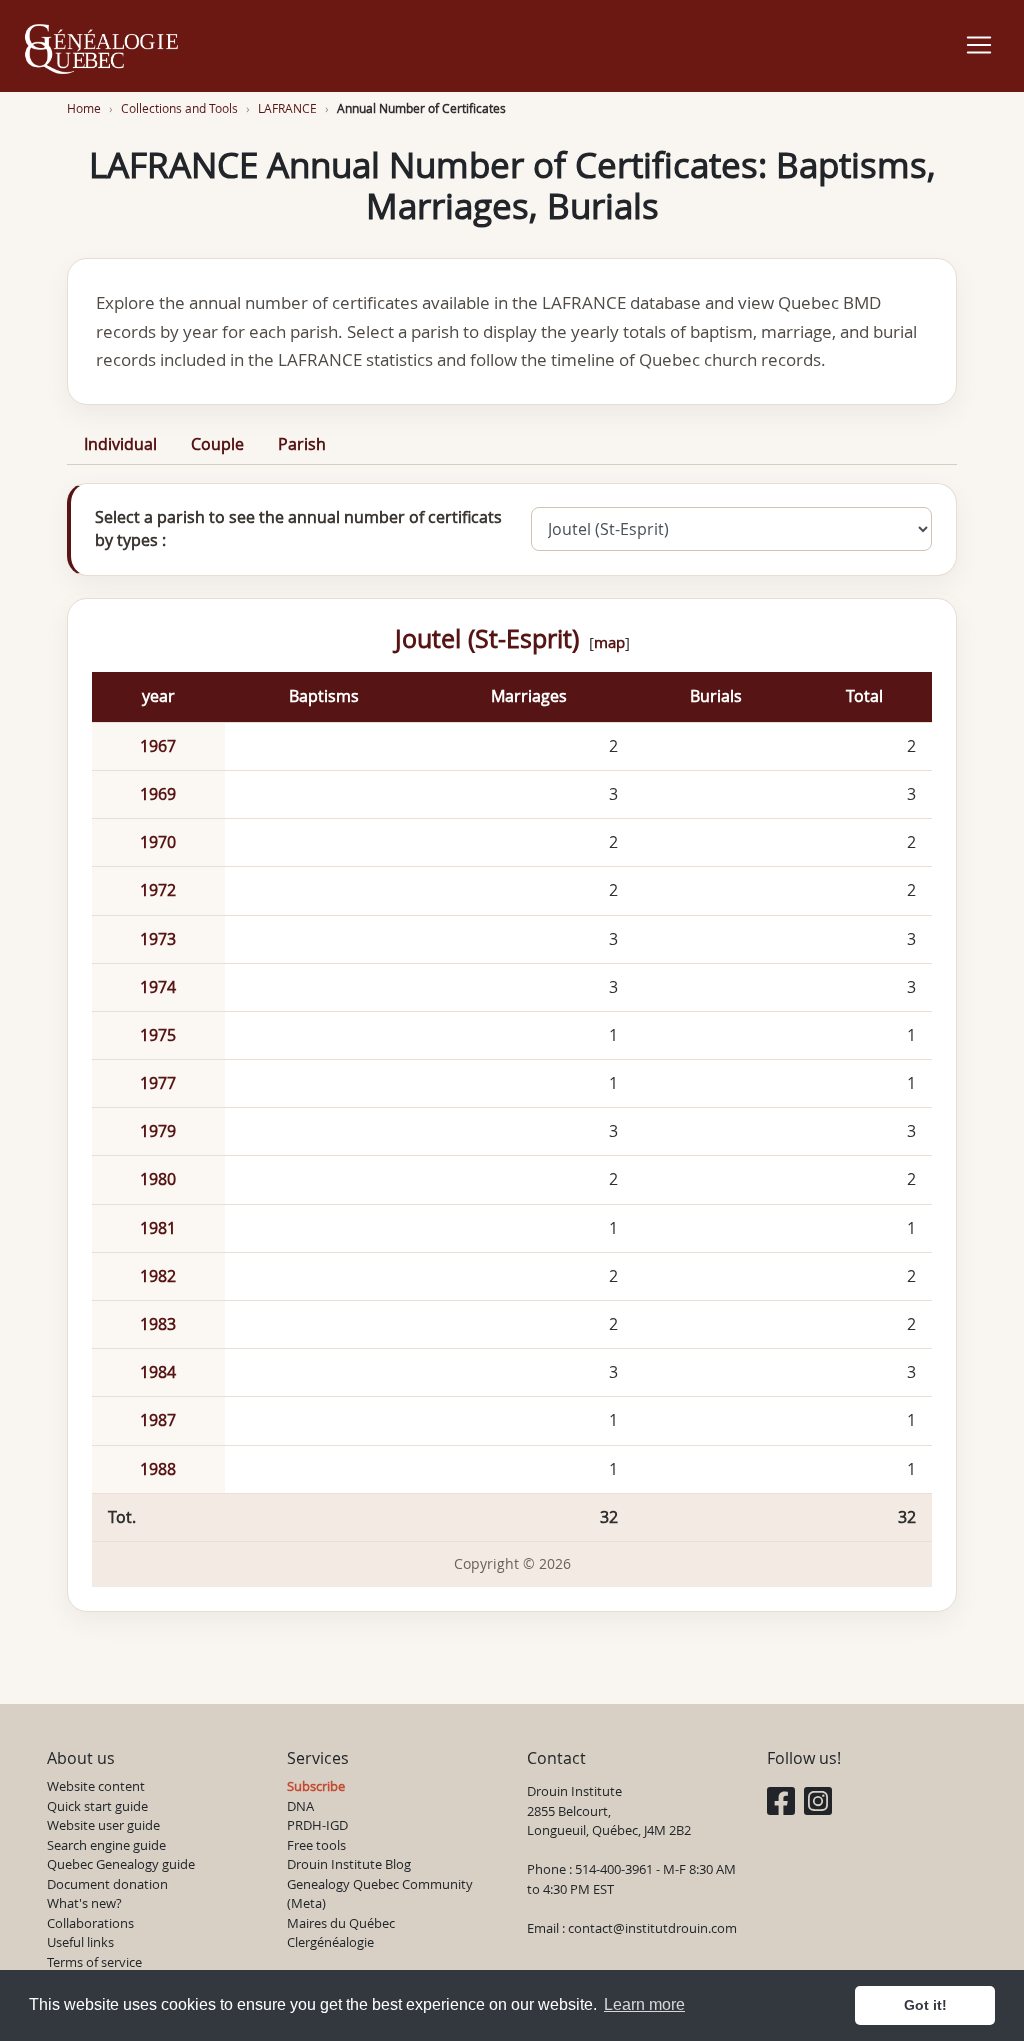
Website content (96, 1786)
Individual (120, 444)
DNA (300, 1806)
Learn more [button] (644, 2004)
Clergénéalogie (330, 1942)
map (609, 642)
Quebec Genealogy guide (121, 1864)
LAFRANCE (287, 108)
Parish (302, 444)
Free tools (316, 1845)
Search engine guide (106, 1845)
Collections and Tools (179, 108)
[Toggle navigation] (979, 45)
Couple (217, 444)
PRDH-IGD (317, 1825)
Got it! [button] (925, 2005)
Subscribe (316, 1786)
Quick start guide (97, 1806)
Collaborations (90, 1923)
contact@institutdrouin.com (652, 1928)
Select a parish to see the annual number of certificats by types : (298, 528)
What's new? (84, 1903)
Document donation (107, 1884)
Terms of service (94, 1962)
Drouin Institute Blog (349, 1864)
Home (84, 108)
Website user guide (103, 1825)
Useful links (80, 1942)
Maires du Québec (341, 1923)
